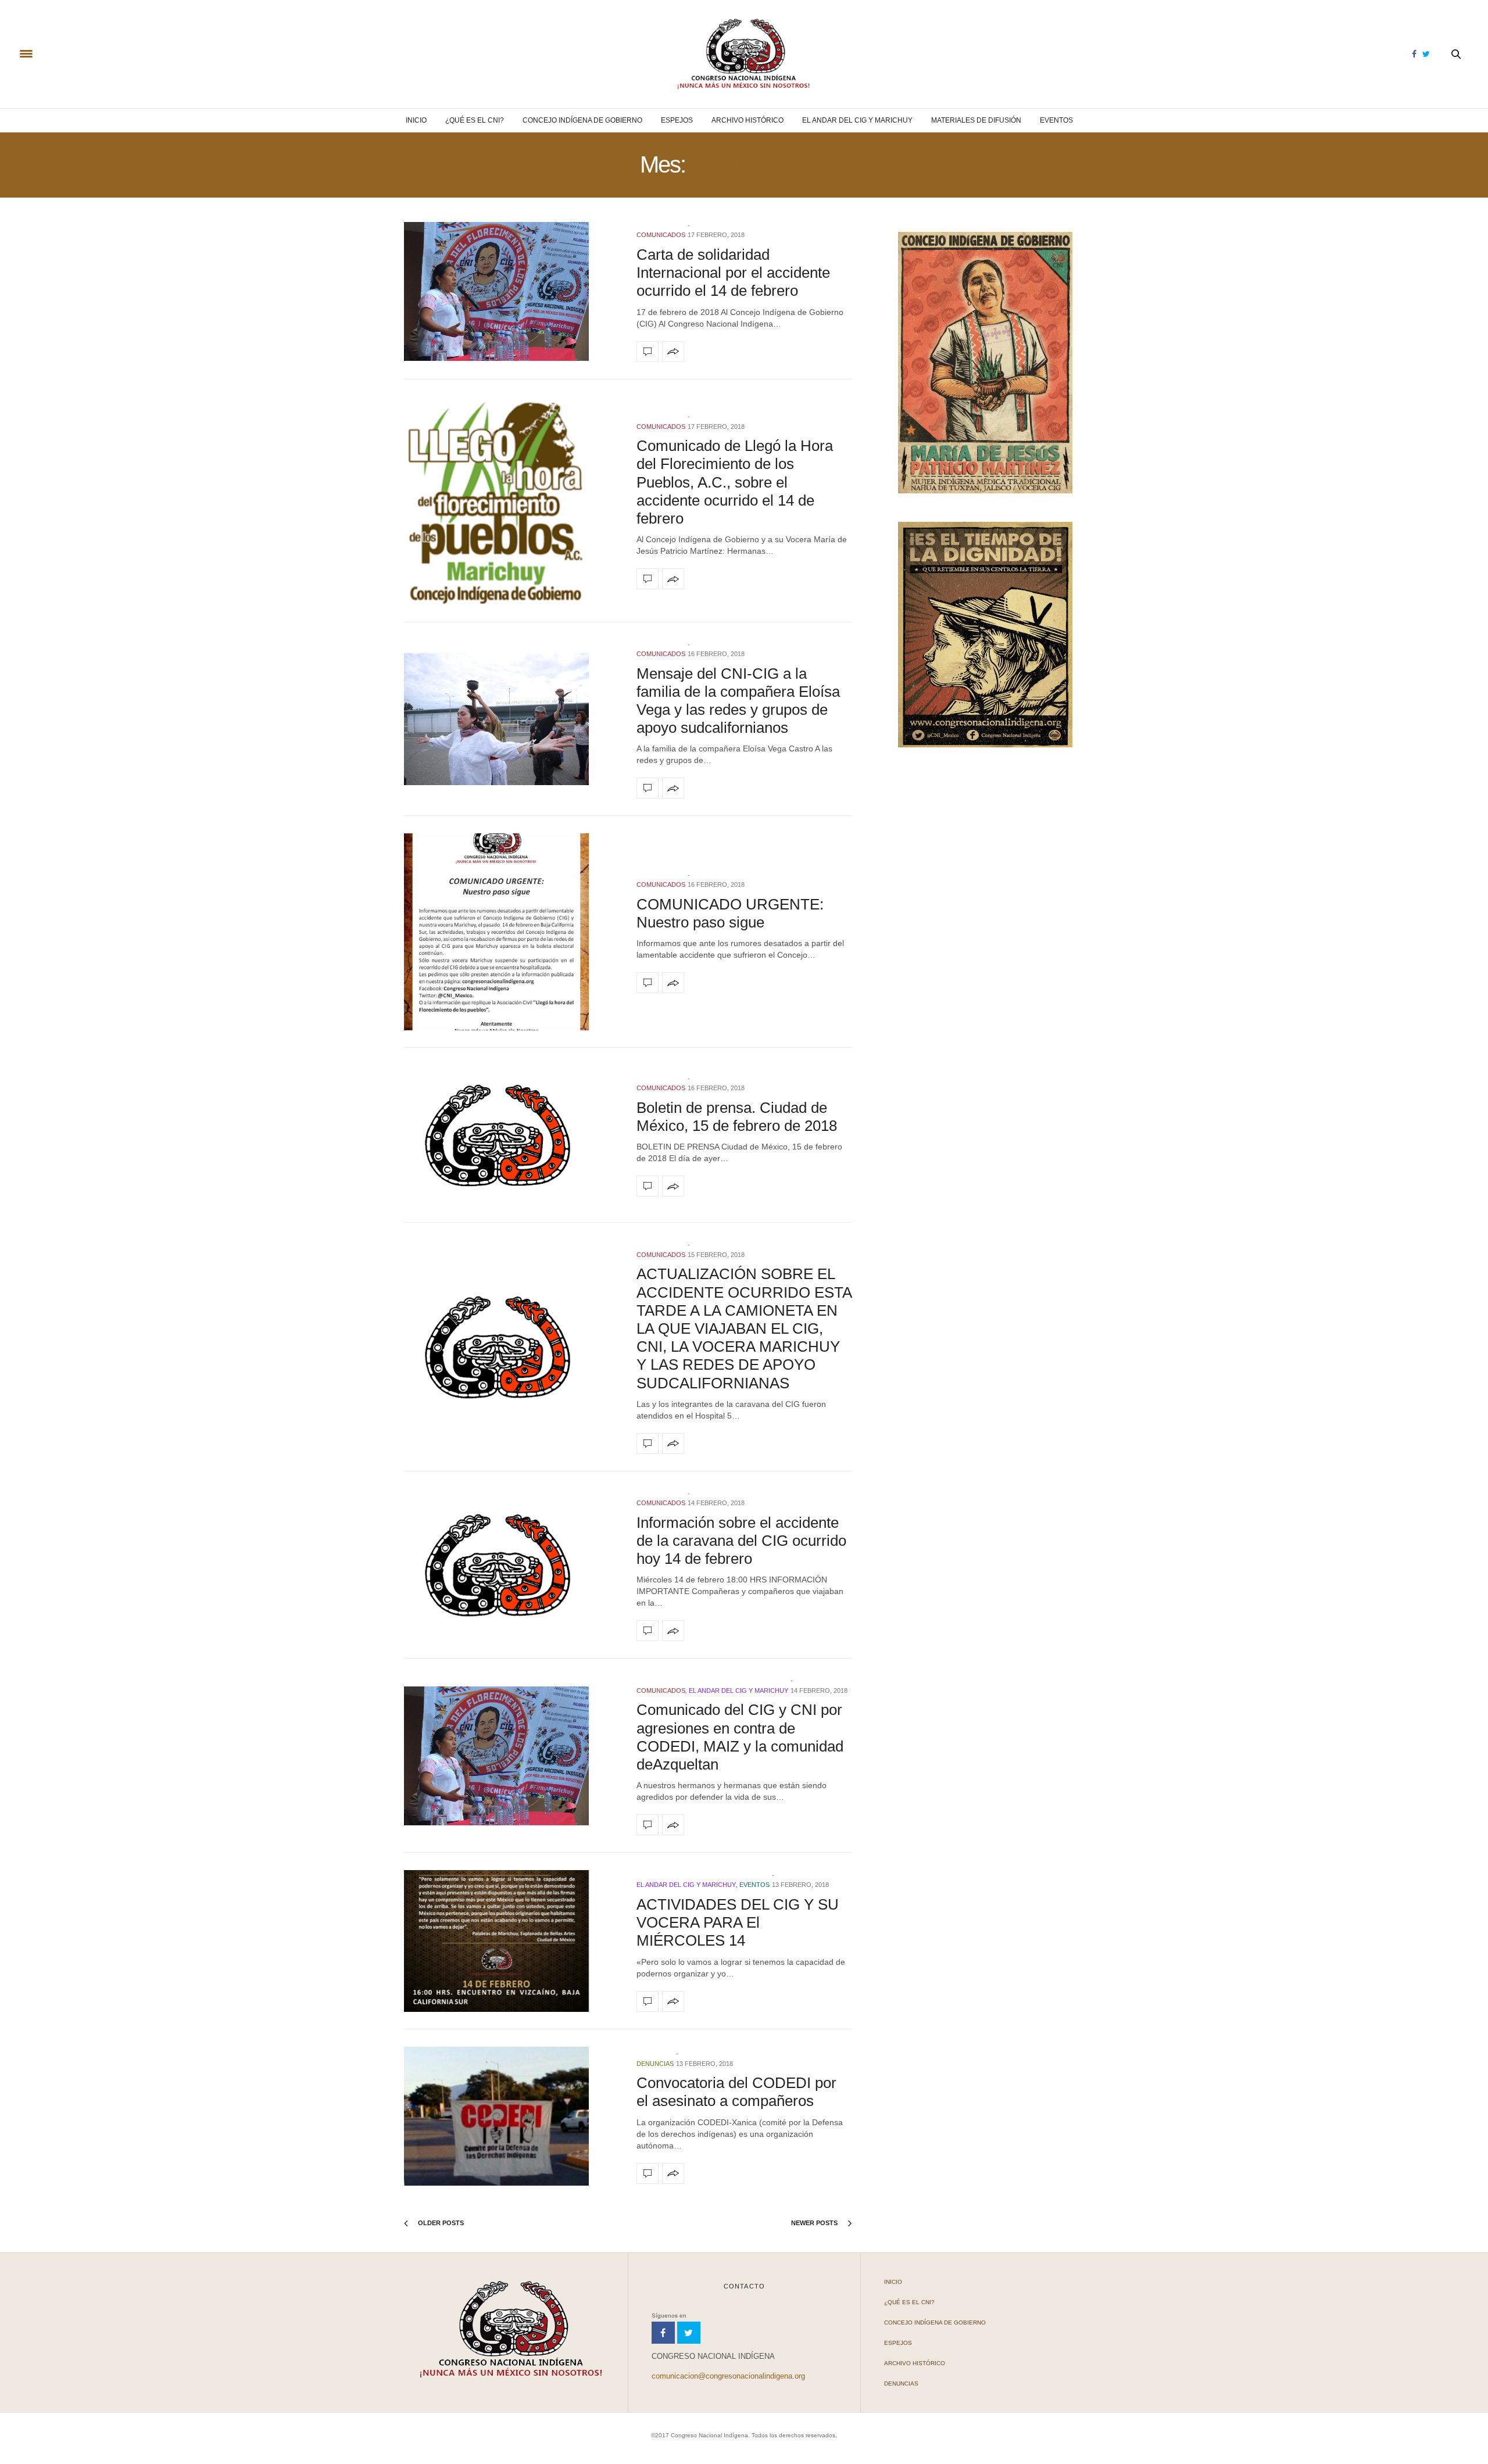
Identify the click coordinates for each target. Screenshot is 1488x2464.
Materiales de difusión (976, 120)
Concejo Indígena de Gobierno (582, 120)
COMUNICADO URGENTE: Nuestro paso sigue (730, 913)
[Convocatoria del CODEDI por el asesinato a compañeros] (512, 2116)
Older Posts (440, 2223)
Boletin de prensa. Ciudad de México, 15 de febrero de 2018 (737, 1117)
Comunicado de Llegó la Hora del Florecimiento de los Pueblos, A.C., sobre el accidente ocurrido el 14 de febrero (735, 482)
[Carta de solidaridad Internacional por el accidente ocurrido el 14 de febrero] (512, 291)
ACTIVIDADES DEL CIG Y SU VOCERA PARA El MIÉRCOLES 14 (738, 1922)
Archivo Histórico (747, 120)
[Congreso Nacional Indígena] (744, 54)
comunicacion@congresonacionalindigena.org (728, 2376)
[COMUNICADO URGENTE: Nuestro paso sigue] (512, 932)
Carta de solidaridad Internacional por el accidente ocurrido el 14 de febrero (733, 273)
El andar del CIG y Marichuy (857, 120)
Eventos (1056, 120)
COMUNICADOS (661, 235)
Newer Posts (815, 2223)
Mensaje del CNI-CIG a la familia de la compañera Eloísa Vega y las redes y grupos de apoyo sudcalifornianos (738, 701)
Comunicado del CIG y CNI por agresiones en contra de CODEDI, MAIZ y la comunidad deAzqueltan (740, 1737)
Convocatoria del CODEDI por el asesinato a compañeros (736, 2092)
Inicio (416, 120)
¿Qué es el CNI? (475, 120)
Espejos (677, 120)
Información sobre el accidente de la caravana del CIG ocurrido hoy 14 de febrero (741, 1541)
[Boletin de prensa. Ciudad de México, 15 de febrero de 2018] (512, 1136)
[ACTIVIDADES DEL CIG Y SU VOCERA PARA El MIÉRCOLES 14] (512, 1941)
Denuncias (655, 2064)
